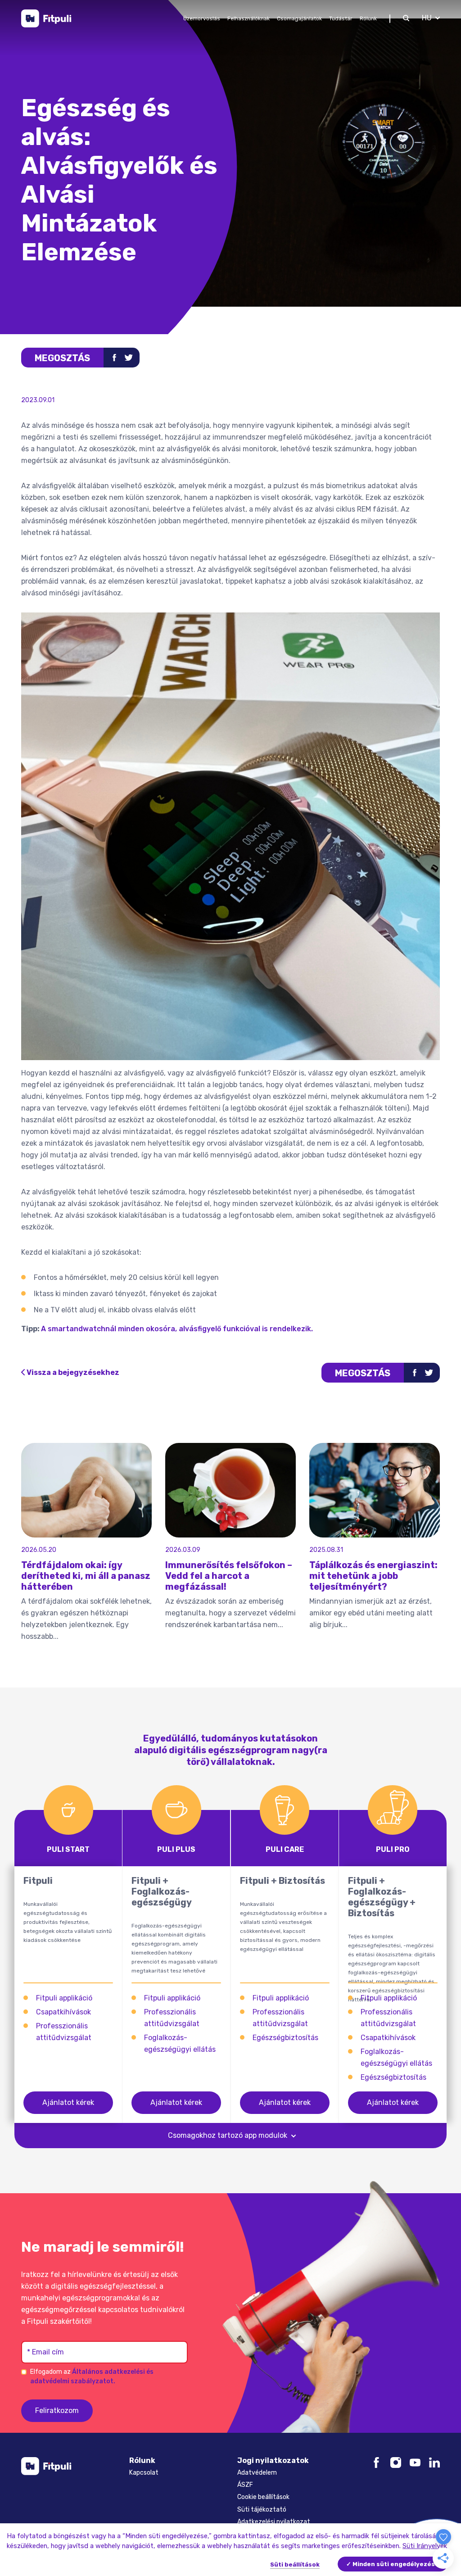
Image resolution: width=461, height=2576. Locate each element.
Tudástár (341, 18)
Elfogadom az (92, 2376)
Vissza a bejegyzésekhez (73, 1372)
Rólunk (368, 18)
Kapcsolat (144, 2473)
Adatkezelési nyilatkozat (274, 2522)
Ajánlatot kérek (68, 2102)
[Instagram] (396, 2462)
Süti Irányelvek (425, 2546)
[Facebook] (376, 2462)
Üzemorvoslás (202, 18)
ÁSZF (245, 2485)
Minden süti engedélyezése (396, 2564)
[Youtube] (415, 2462)
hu (427, 18)
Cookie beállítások (263, 2497)
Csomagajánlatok (299, 18)
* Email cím (45, 2352)
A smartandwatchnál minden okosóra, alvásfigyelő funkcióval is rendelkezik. (178, 1329)
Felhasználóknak (249, 18)
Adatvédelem (257, 2473)
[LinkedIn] (434, 2462)
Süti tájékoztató (262, 2510)
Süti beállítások (295, 2565)
